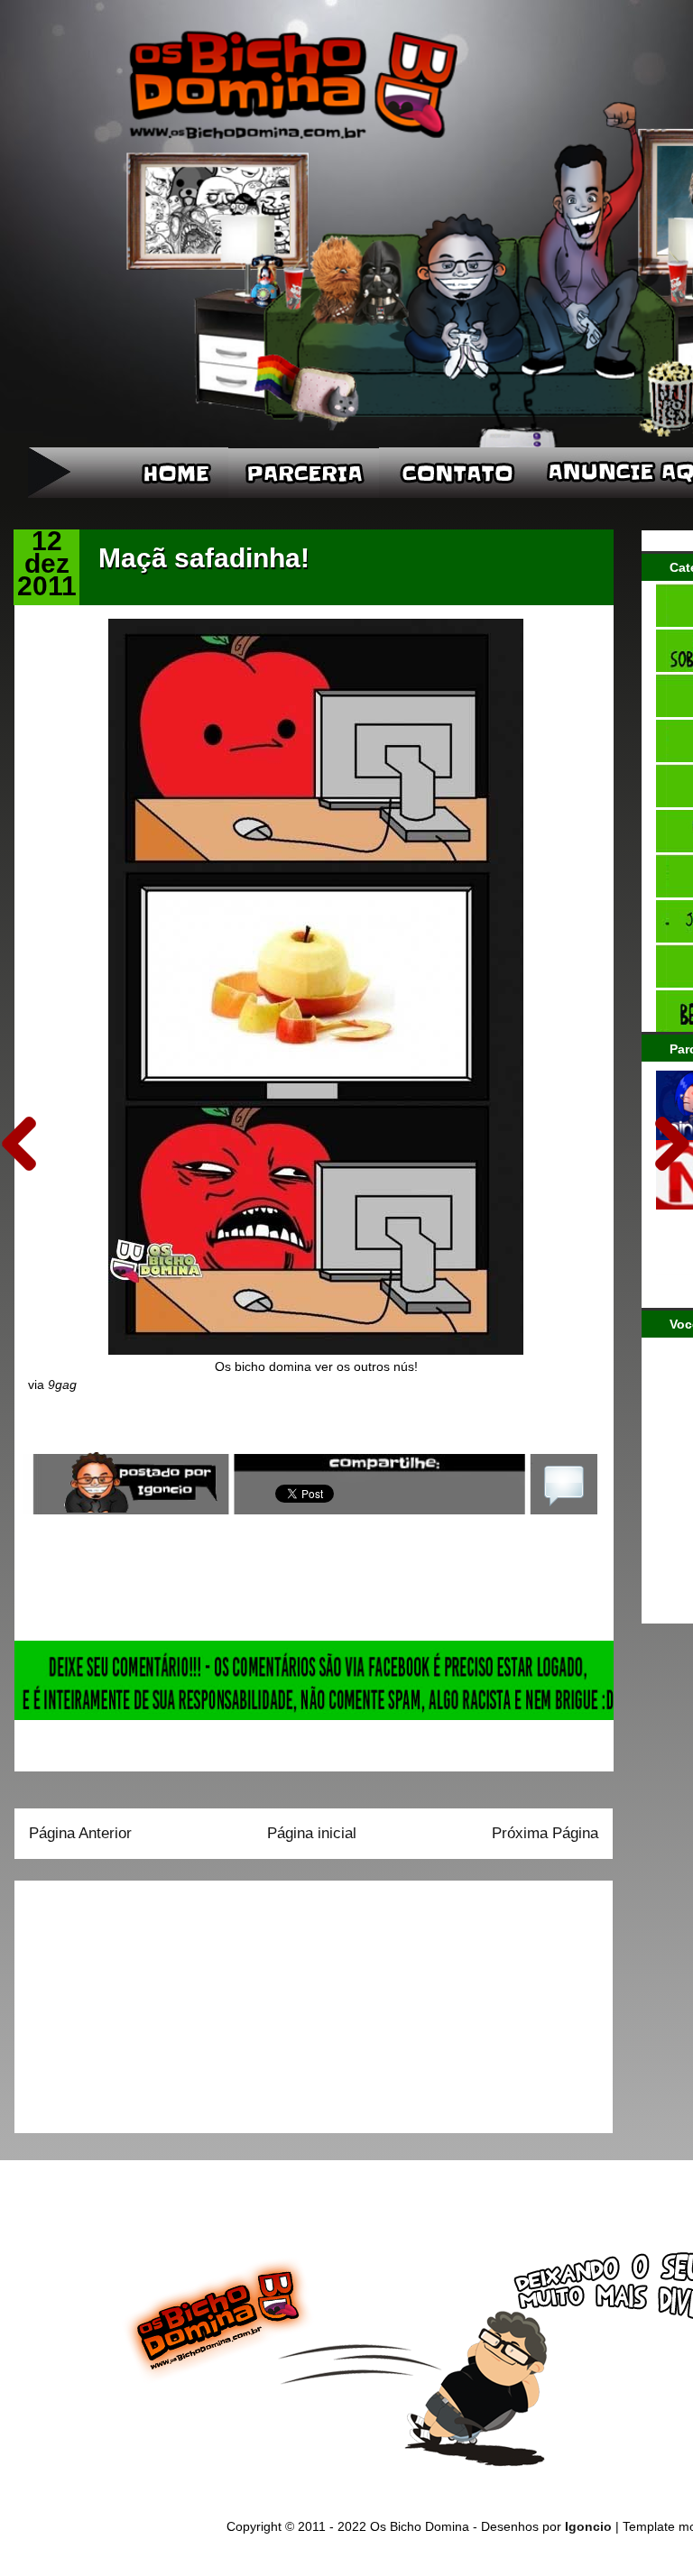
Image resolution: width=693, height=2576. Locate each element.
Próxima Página (545, 1833)
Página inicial (312, 1833)
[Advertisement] (142, 2001)
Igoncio (588, 2526)
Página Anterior (80, 1833)
